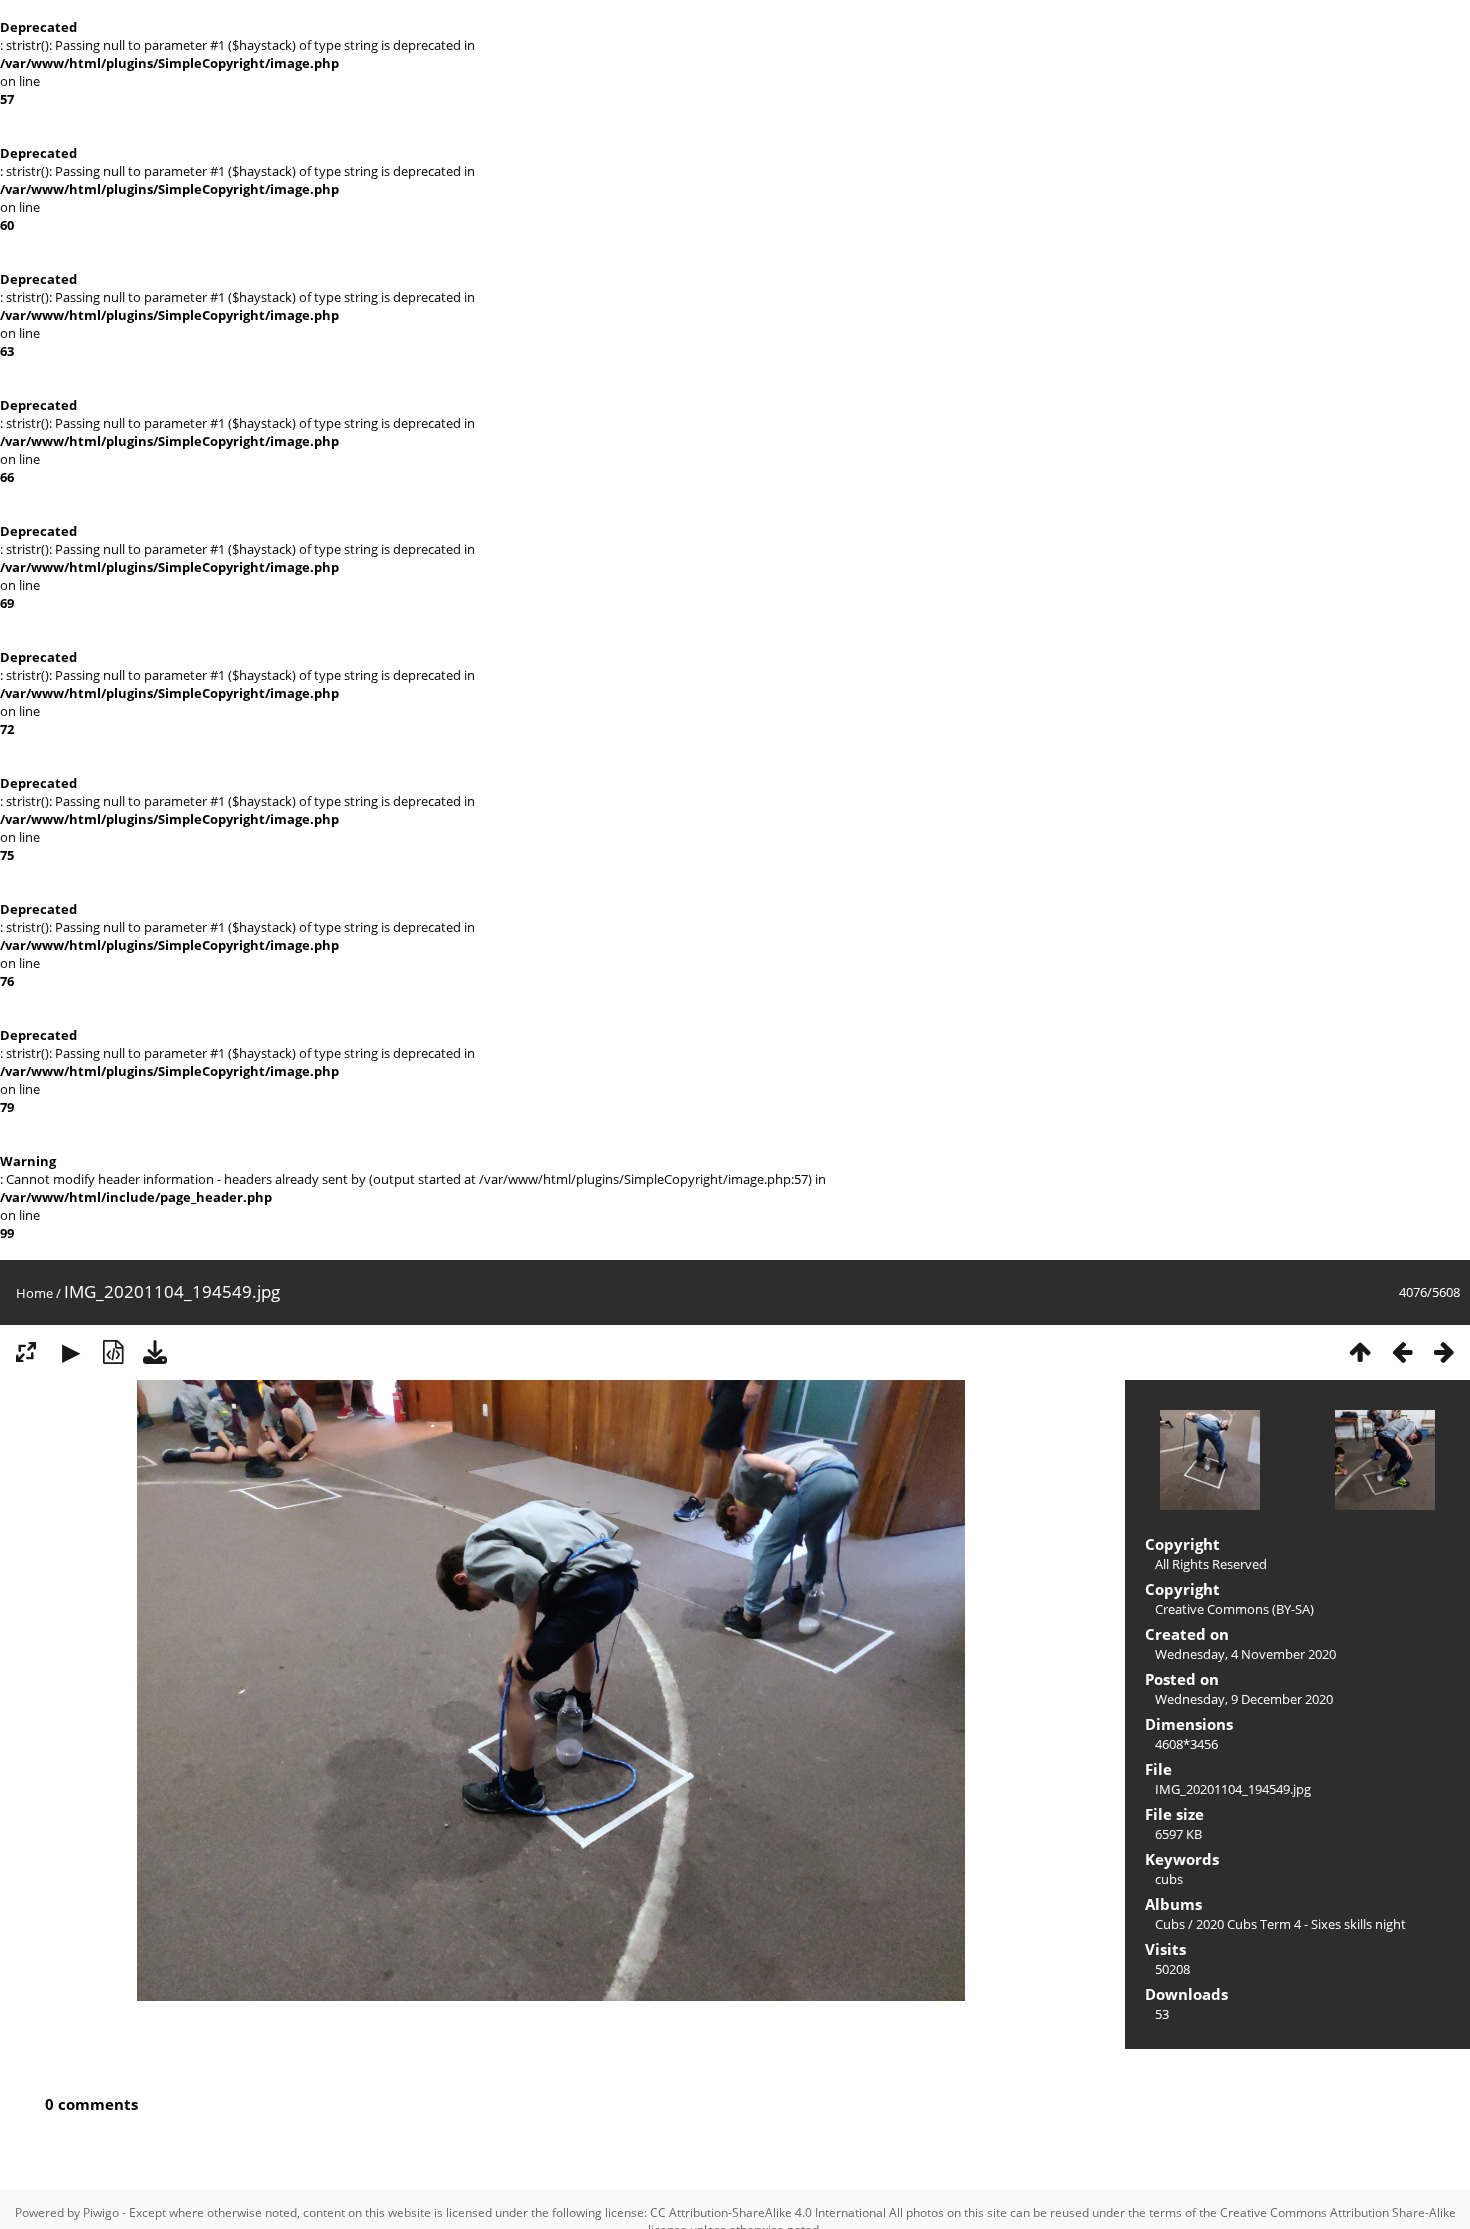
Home (34, 1293)
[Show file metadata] (113, 1352)
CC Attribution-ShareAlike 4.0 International (768, 2212)
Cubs (1170, 1924)
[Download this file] (155, 1352)
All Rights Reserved (1211, 1564)
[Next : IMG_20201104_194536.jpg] (1444, 1352)
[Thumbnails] (1360, 1352)
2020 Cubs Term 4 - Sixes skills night (1301, 1924)
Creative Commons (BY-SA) (1234, 1609)
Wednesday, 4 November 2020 (1245, 1654)
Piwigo (101, 2212)
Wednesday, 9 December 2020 (1244, 1699)
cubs (1169, 1879)
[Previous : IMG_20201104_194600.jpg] (1402, 1352)
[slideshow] (71, 1352)
